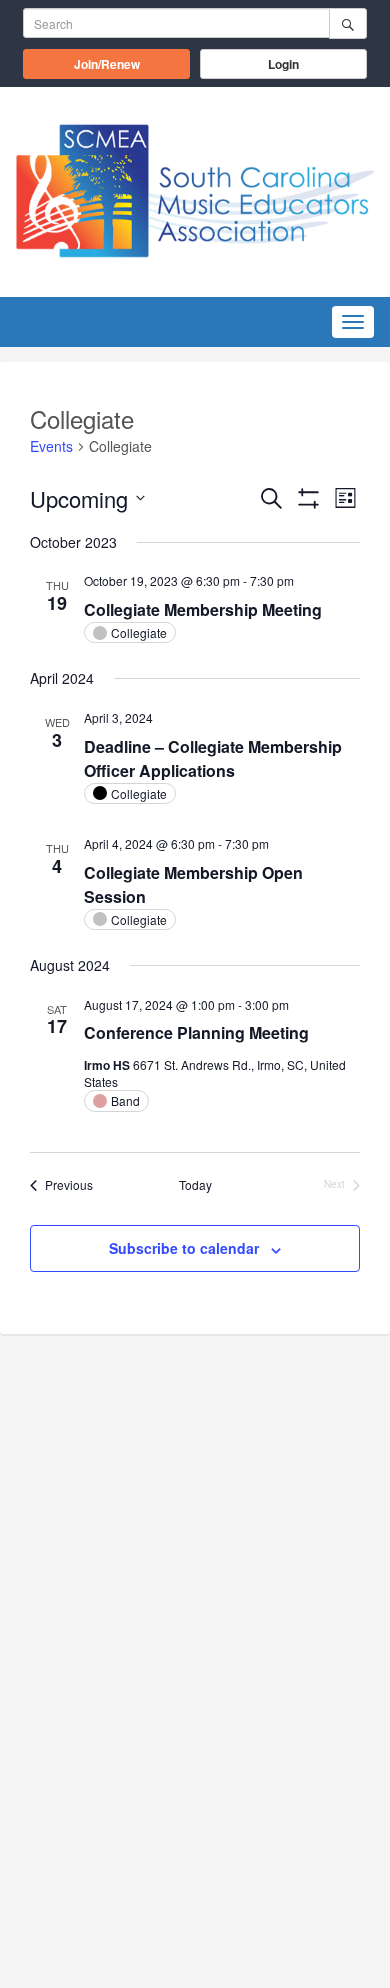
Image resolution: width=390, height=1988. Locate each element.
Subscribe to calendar (184, 1248)
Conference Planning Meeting (196, 1032)
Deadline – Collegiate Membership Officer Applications (213, 758)
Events (51, 446)
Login (283, 64)
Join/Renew (132, 63)
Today (195, 1185)
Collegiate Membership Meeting (203, 609)
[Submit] (348, 23)
